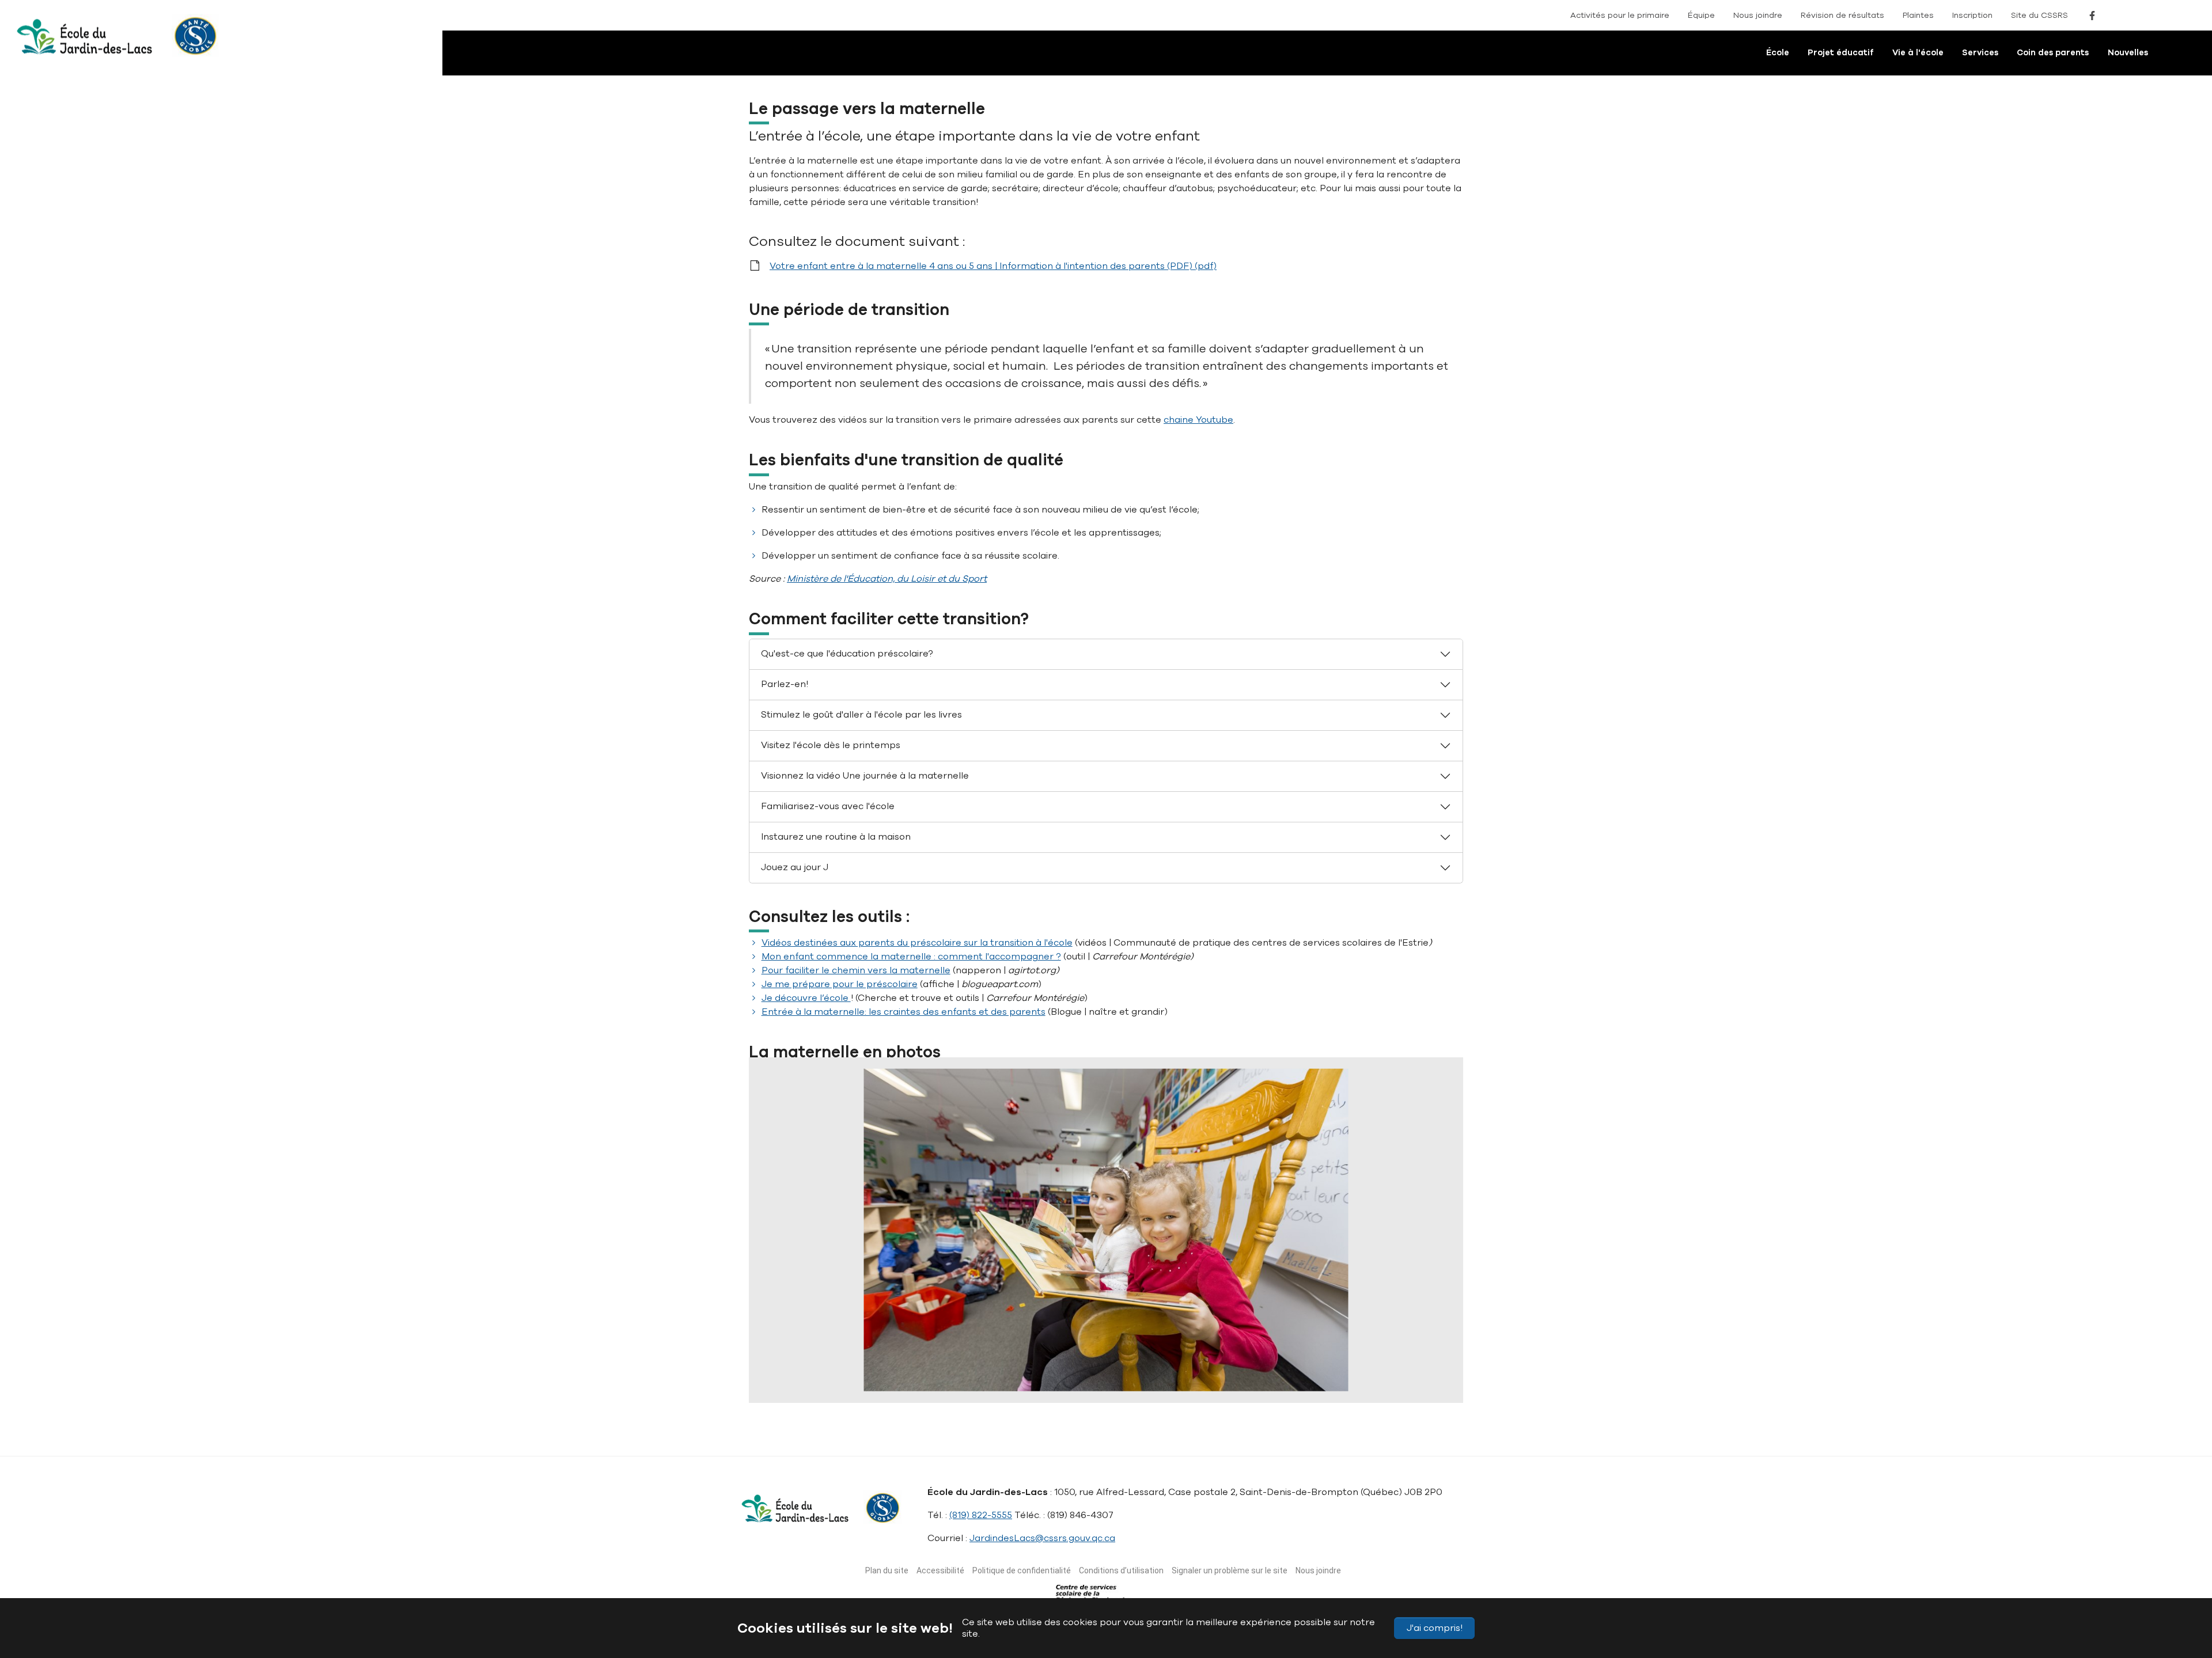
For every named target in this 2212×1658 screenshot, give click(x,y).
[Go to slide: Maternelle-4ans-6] (1106, 1387)
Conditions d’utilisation (1121, 1570)
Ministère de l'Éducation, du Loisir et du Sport (887, 579)
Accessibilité (940, 1570)
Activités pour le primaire (1620, 15)
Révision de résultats (1842, 15)
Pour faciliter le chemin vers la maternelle (856, 970)
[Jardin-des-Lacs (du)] (72, 43)
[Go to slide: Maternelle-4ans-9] (1168, 1387)
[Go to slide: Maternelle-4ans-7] (1127, 1387)
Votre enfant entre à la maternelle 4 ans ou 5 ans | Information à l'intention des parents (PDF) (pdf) (993, 266)
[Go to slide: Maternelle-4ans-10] (1189, 1387)
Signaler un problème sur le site (1230, 1570)
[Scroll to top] (2182, 1595)
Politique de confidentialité (1022, 1570)
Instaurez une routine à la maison (836, 837)
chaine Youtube (1198, 420)
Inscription (1972, 15)
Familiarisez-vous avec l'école (828, 806)
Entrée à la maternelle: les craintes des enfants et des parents (904, 1012)
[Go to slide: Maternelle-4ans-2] (1044, 1387)
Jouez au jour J (795, 867)
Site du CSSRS (2039, 15)
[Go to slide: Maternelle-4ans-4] (1065, 1387)
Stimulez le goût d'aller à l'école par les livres (861, 715)
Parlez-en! (785, 684)
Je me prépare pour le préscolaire (840, 984)
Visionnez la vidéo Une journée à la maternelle (865, 776)
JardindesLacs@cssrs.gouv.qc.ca (1042, 1538)
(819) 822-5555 (981, 1515)
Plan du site (887, 1570)
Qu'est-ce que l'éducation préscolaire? (847, 654)
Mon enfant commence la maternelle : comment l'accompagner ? (911, 957)
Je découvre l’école (806, 998)
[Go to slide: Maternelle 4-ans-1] (1023, 1387)
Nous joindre (1758, 15)
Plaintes (1918, 15)
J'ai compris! (1435, 1628)
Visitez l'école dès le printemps (831, 745)
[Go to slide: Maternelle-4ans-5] (1085, 1387)
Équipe (1701, 15)
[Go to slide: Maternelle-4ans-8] (1147, 1387)
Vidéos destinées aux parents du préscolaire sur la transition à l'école (917, 943)
